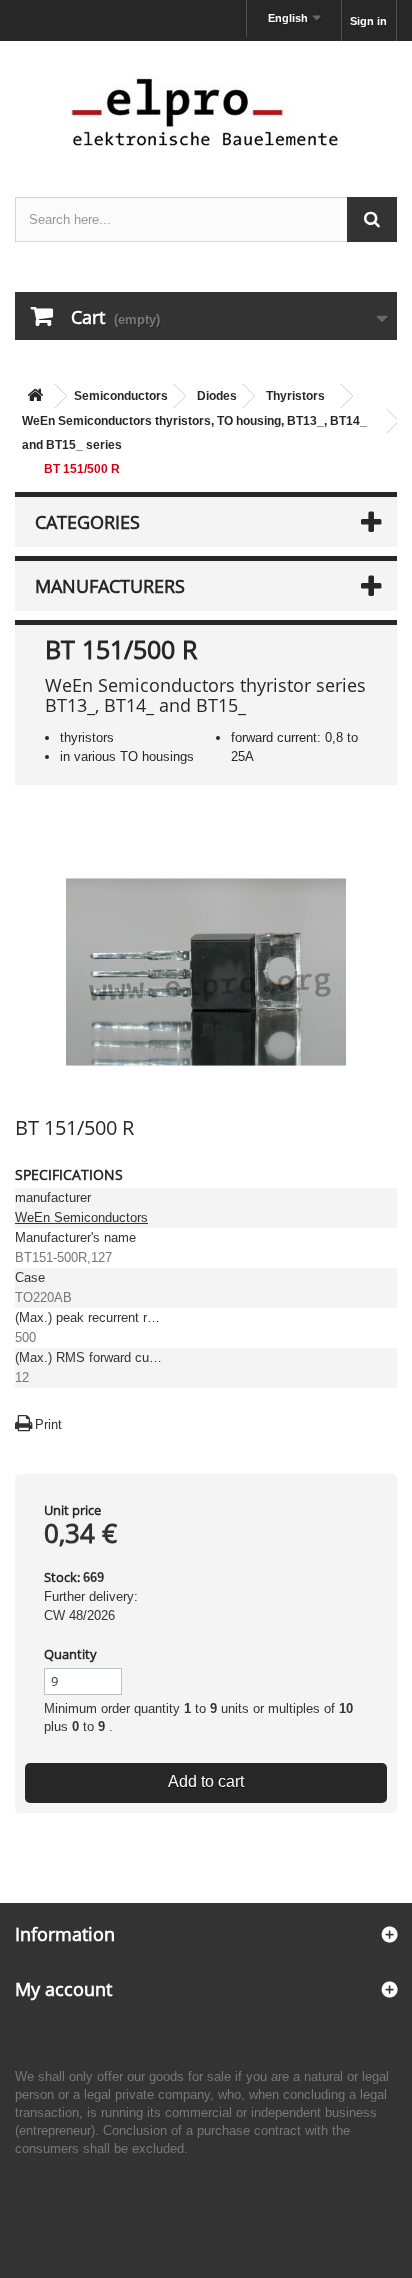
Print (48, 1424)
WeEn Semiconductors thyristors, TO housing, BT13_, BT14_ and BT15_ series (194, 433)
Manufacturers (110, 586)
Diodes (217, 396)
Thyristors (295, 396)
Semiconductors (121, 396)
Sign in (368, 21)
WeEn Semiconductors (81, 1217)
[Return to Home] (35, 396)
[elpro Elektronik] (206, 111)
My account (63, 1989)
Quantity (70, 1654)
